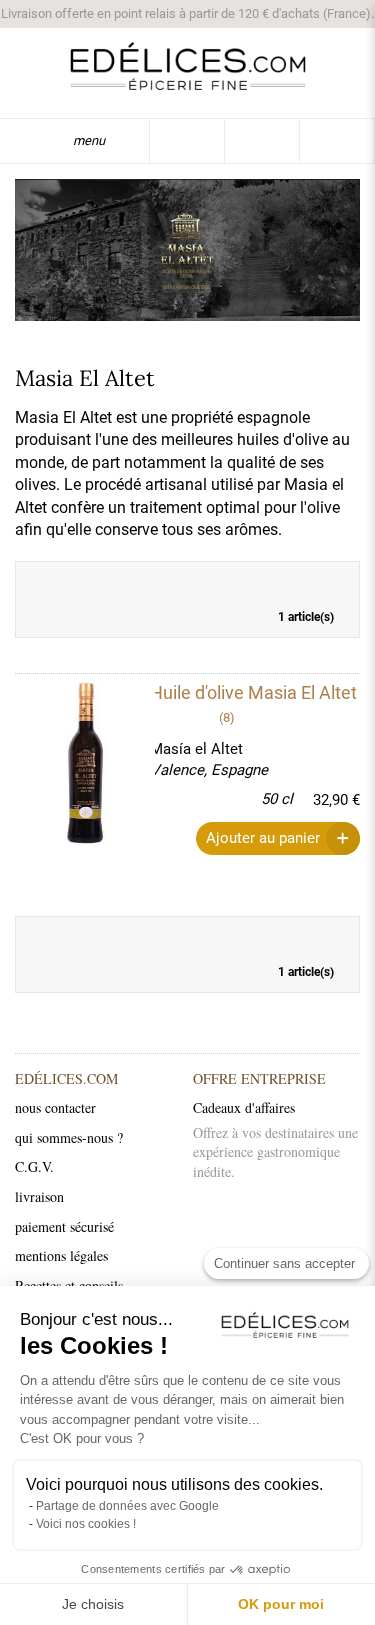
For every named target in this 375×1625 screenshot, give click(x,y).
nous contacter (55, 1107)
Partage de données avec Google (127, 1506)
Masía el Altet (196, 749)
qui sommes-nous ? (69, 1137)
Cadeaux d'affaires (244, 1107)
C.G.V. (34, 1166)
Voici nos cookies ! (86, 1524)
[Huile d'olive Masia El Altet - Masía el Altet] (72, 763)
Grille (299, 582)
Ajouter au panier (263, 838)
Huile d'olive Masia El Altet (253, 692)
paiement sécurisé (64, 1226)
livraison (39, 1196)
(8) (227, 717)
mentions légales (61, 1255)
